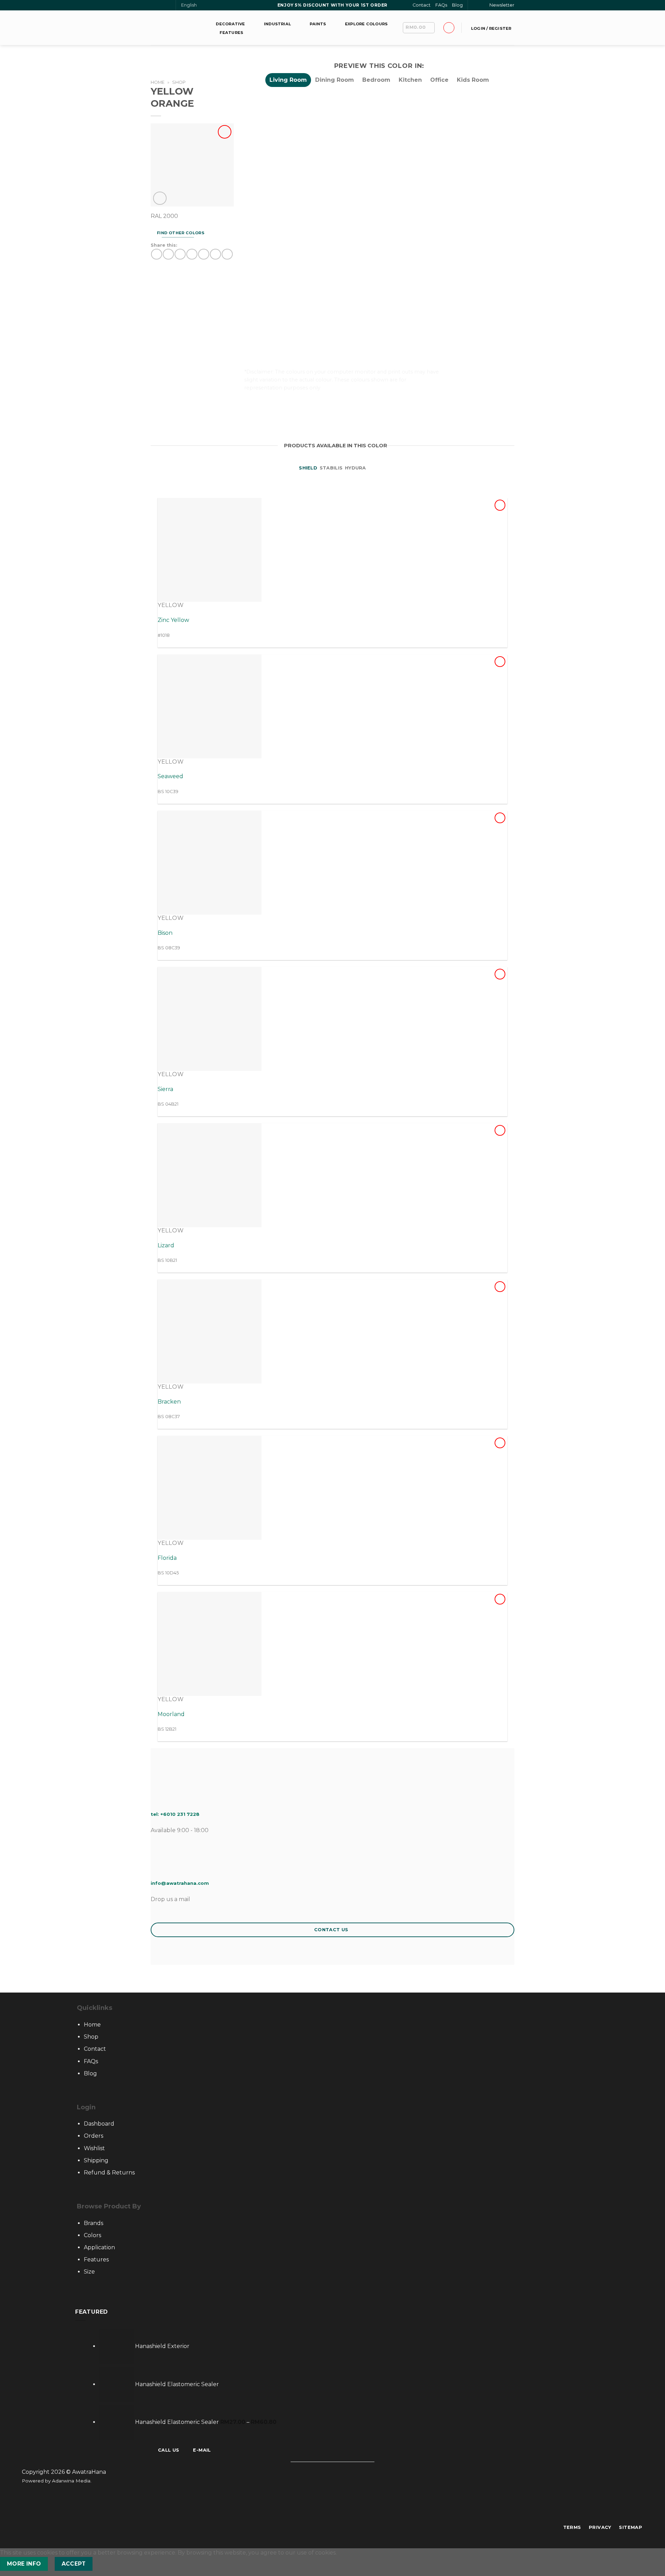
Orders (94, 2136)
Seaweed (170, 776)
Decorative (230, 24)
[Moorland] (210, 1644)
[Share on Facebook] (156, 254)
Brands (94, 2223)
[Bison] (210, 863)
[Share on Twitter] (168, 254)
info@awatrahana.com (180, 1883)
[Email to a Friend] (180, 254)
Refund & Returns (109, 2173)
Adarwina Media (71, 2481)
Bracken (169, 1402)
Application (99, 2247)
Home (158, 82)
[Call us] (167, 6)
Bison (165, 933)
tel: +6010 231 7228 (175, 1814)
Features (231, 33)
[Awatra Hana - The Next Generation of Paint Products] (177, 28)
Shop (179, 82)
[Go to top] (651, 2566)
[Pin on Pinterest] (192, 254)
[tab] (288, 80)
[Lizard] (210, 1175)
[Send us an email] (161, 6)
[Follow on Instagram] (329, 2507)
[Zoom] (160, 198)
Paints (318, 24)
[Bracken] (210, 1331)
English (189, 5)
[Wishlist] (225, 132)
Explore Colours (366, 24)
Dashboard (99, 2124)
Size (89, 2272)
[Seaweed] (210, 706)
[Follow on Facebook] (154, 6)
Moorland (171, 1714)
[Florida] (210, 1488)
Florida (167, 1558)
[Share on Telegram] (227, 254)
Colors (92, 2235)
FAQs (441, 5)
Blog (457, 5)
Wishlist (94, 2148)
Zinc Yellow (173, 620)
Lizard (166, 1245)
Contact (422, 5)
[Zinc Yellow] (210, 550)
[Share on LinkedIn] (203, 254)
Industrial (277, 24)
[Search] (476, 5)
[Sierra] (210, 1019)
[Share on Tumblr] (215, 254)
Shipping (96, 2160)
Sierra (165, 1089)
